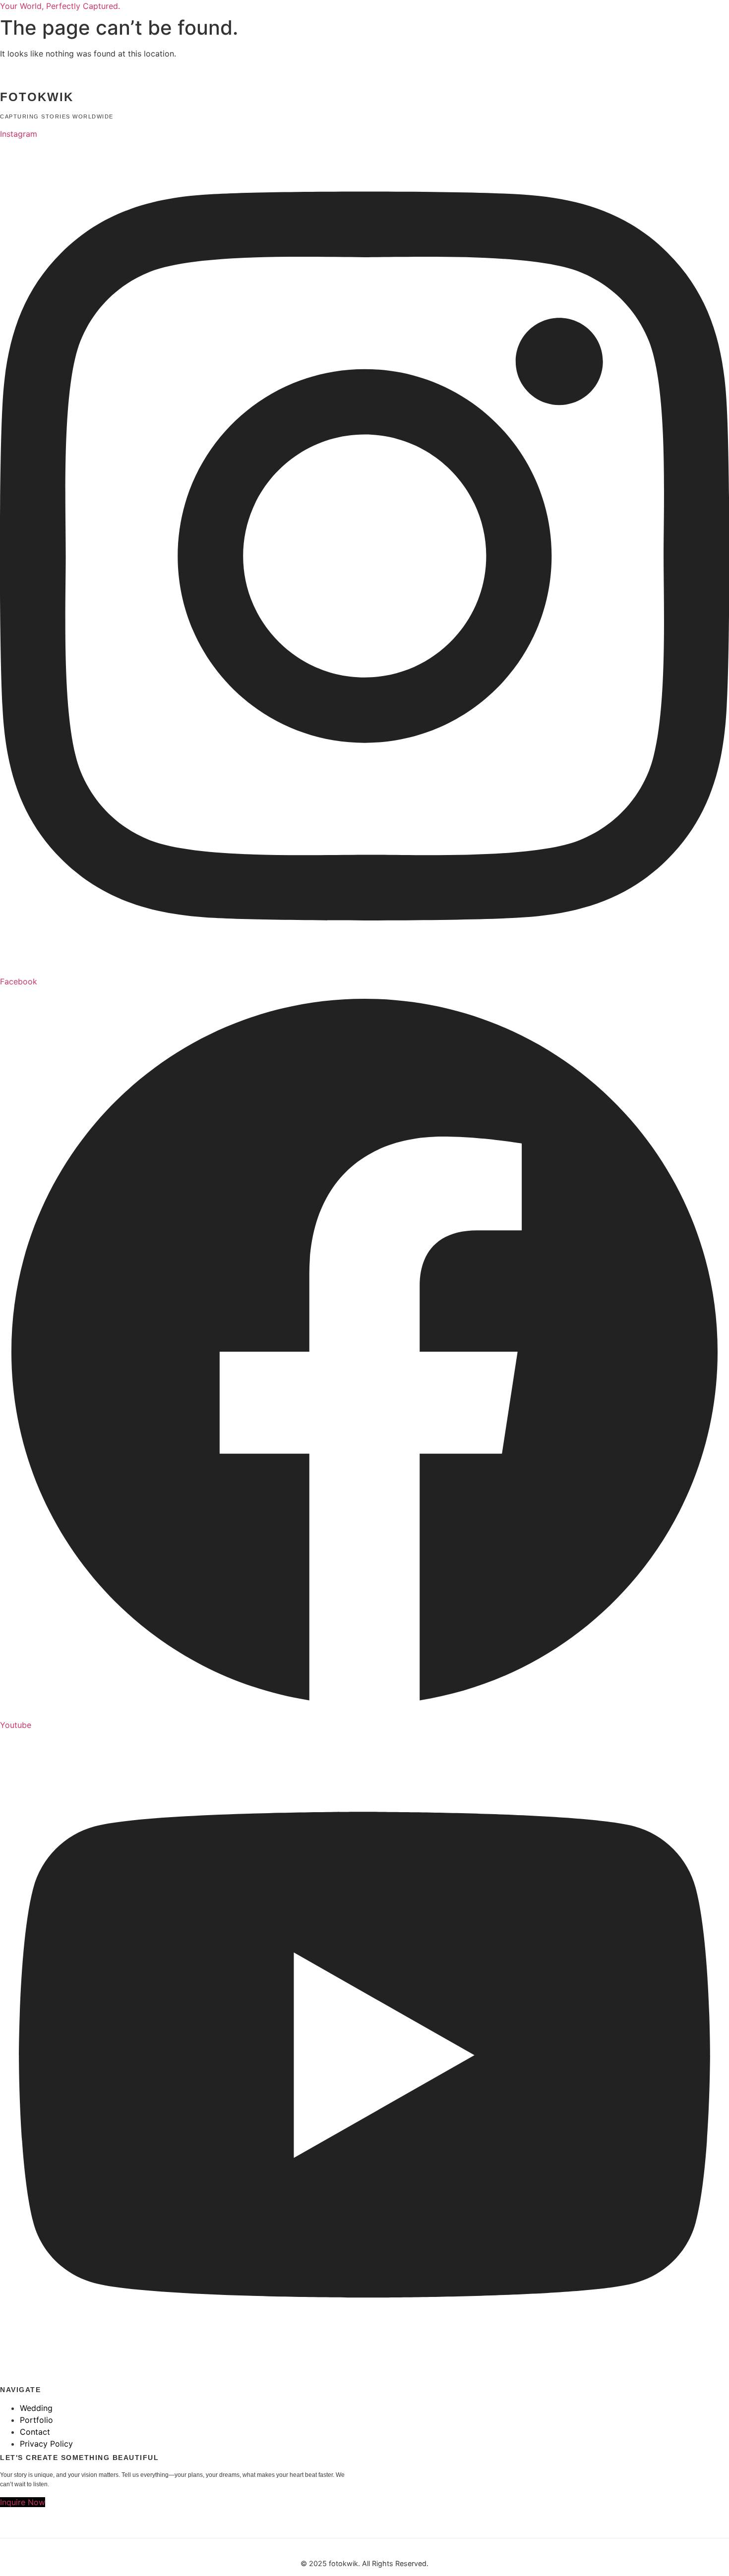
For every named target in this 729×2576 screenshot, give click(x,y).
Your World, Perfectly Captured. (60, 6)
